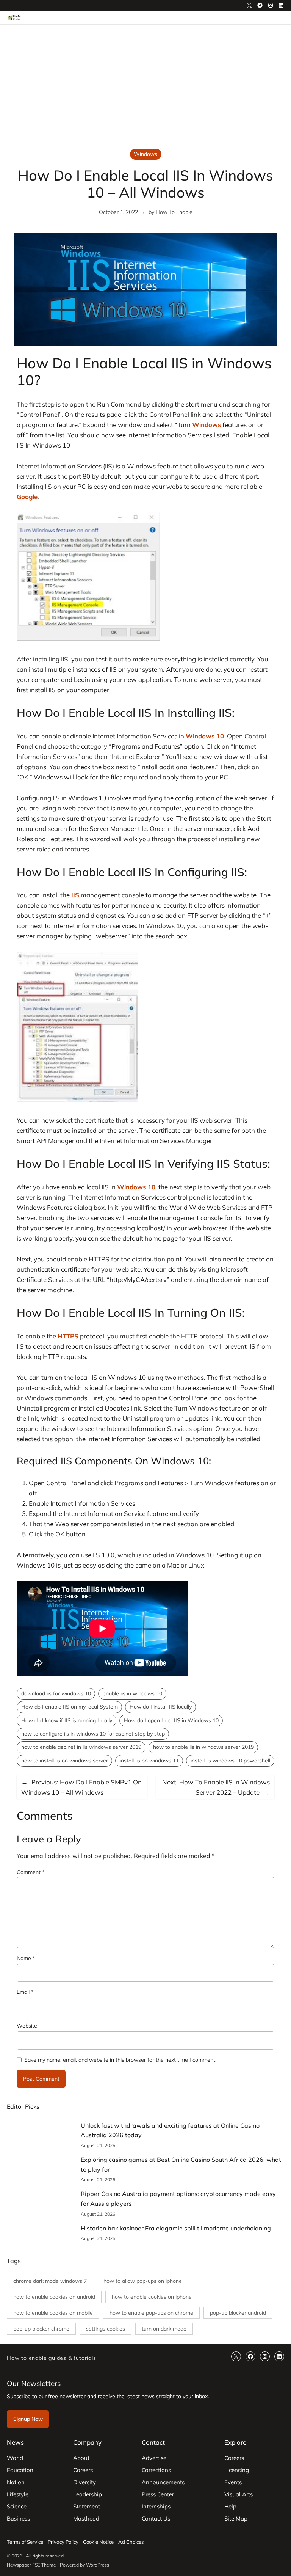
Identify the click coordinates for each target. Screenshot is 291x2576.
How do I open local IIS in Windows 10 (171, 1720)
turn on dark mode (164, 2329)
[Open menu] (36, 17)
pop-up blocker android (238, 2313)
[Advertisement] (145, 87)
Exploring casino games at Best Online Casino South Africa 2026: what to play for (181, 2164)
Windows (145, 154)
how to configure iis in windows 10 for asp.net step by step (93, 1734)
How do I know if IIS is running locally (67, 1720)
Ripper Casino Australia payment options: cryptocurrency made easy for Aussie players (178, 2199)
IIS (75, 895)
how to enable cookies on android (54, 2297)
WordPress (98, 2565)
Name (26, 1958)
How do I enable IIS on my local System (70, 1707)
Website (27, 2026)
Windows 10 (205, 736)
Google (27, 497)
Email (25, 1992)
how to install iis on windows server (65, 1761)
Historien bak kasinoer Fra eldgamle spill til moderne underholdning (176, 2228)
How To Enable (174, 212)
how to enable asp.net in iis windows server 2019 (81, 1747)
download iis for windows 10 (56, 1693)
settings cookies (106, 2329)
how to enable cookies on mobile (53, 2313)
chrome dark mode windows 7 (50, 2281)
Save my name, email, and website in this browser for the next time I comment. (120, 2060)
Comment (31, 1872)
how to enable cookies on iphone (152, 2297)
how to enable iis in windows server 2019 (203, 1747)
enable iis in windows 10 (132, 1693)
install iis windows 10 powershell (230, 1761)
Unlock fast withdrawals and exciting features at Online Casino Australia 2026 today (170, 2130)
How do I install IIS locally (161, 1707)
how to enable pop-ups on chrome (151, 2313)
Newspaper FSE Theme (31, 2565)
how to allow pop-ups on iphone (143, 2281)
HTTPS (68, 1336)
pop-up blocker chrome (41, 2329)
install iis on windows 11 (149, 1761)
